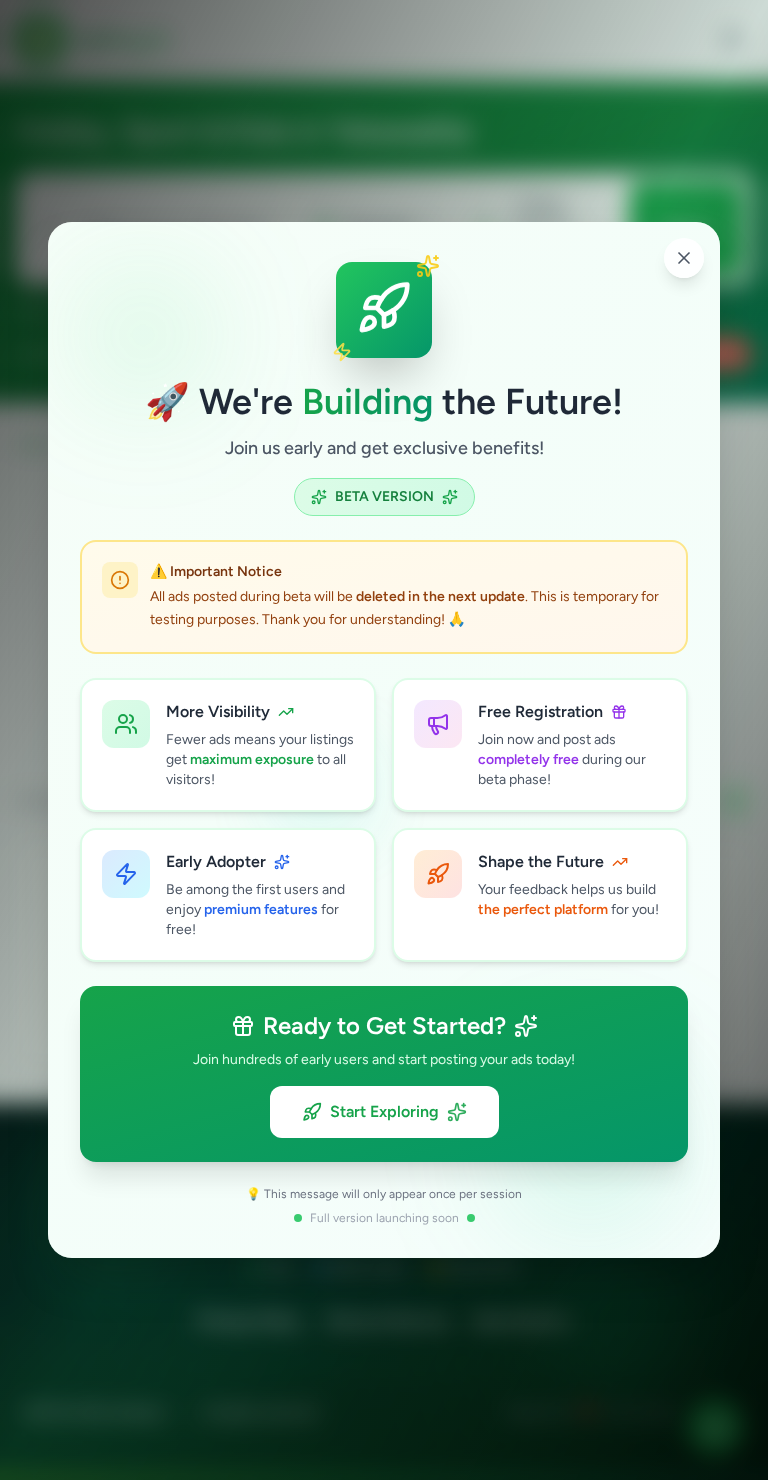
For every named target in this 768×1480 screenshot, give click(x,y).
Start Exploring (384, 1111)
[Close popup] (684, 258)
